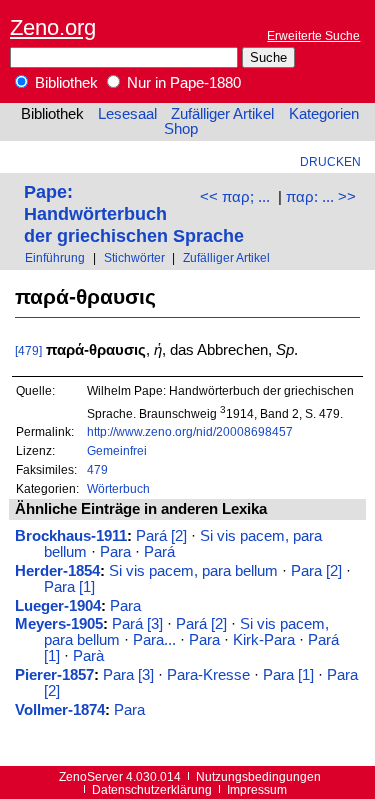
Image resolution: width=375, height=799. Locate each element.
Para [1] (69, 587)
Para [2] (316, 571)
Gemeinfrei (117, 450)
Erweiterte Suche (313, 35)
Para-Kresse (208, 675)
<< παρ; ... (235, 197)
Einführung (55, 257)
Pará (159, 552)
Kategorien (324, 114)
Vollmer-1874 (60, 710)
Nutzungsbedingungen (258, 776)
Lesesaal (127, 114)
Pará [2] (161, 536)
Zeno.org (53, 27)
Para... (154, 640)
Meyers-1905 (59, 624)
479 (97, 469)
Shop (181, 129)
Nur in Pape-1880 (182, 83)
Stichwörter (134, 257)
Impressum (257, 789)
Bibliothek (64, 83)
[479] (28, 350)
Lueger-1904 (58, 606)
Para (115, 552)
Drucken (330, 161)
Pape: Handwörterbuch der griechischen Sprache (134, 213)
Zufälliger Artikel (222, 114)
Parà (88, 656)
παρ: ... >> (321, 197)
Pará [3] (137, 624)
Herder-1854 (57, 571)
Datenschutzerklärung (152, 789)
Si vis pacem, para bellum (193, 571)
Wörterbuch (118, 488)
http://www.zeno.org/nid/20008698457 (190, 431)
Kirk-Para (264, 640)
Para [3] (128, 675)
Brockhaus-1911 (71, 536)
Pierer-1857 (54, 675)
